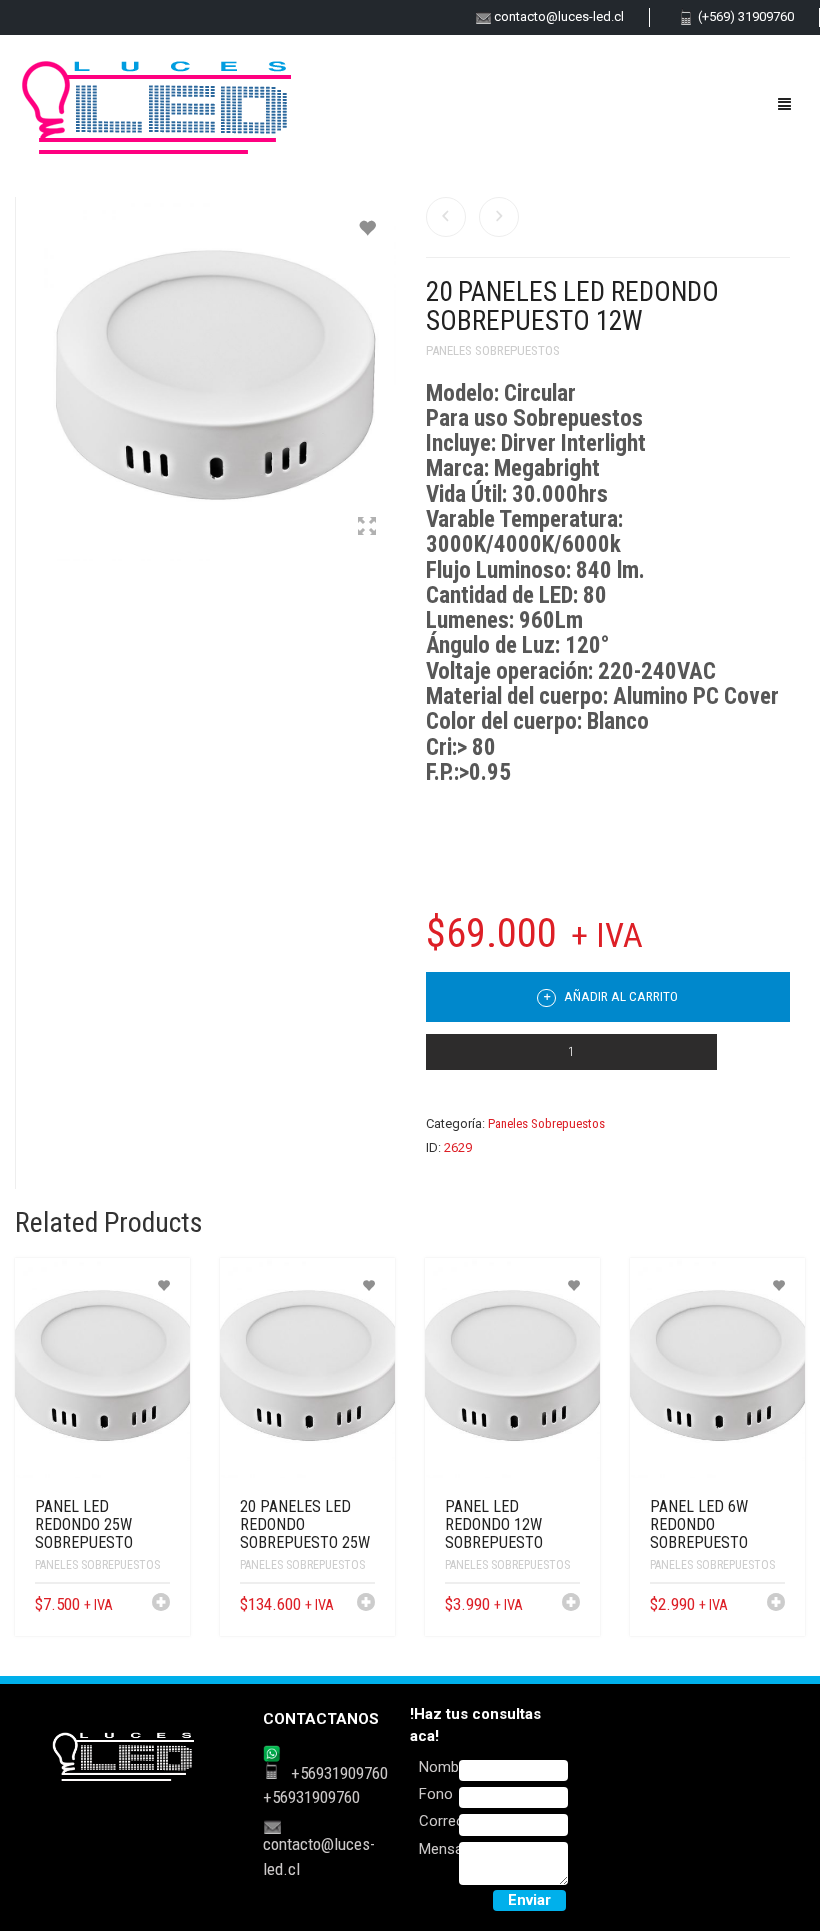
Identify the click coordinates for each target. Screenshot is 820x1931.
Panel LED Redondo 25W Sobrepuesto (84, 1524)
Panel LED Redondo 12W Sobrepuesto (494, 1524)
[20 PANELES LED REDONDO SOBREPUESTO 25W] (446, 217)
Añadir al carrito (619, 996)
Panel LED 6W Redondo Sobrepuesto (699, 1524)
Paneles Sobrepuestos (493, 350)
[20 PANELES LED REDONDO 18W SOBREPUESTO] (499, 217)
